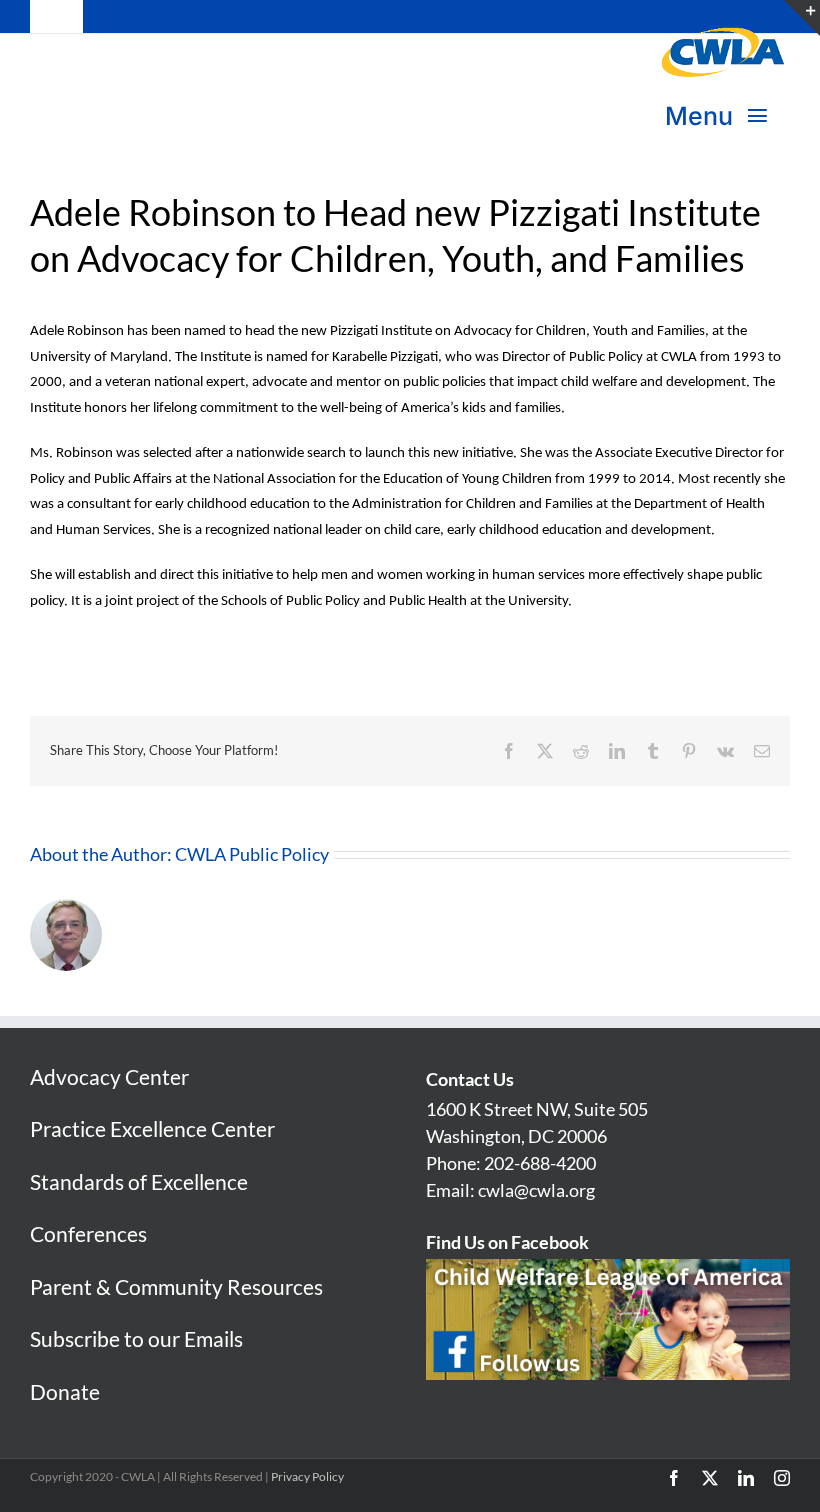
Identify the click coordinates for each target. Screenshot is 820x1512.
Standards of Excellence (139, 1181)
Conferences (88, 1233)
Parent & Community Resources (176, 1286)
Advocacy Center (109, 1076)
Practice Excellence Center (152, 1128)
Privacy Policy (307, 1476)
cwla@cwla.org (536, 1190)
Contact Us (470, 1079)
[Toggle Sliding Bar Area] (802, 18)
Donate (65, 1391)
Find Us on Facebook (507, 1242)
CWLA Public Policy (252, 854)
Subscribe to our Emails (136, 1338)
